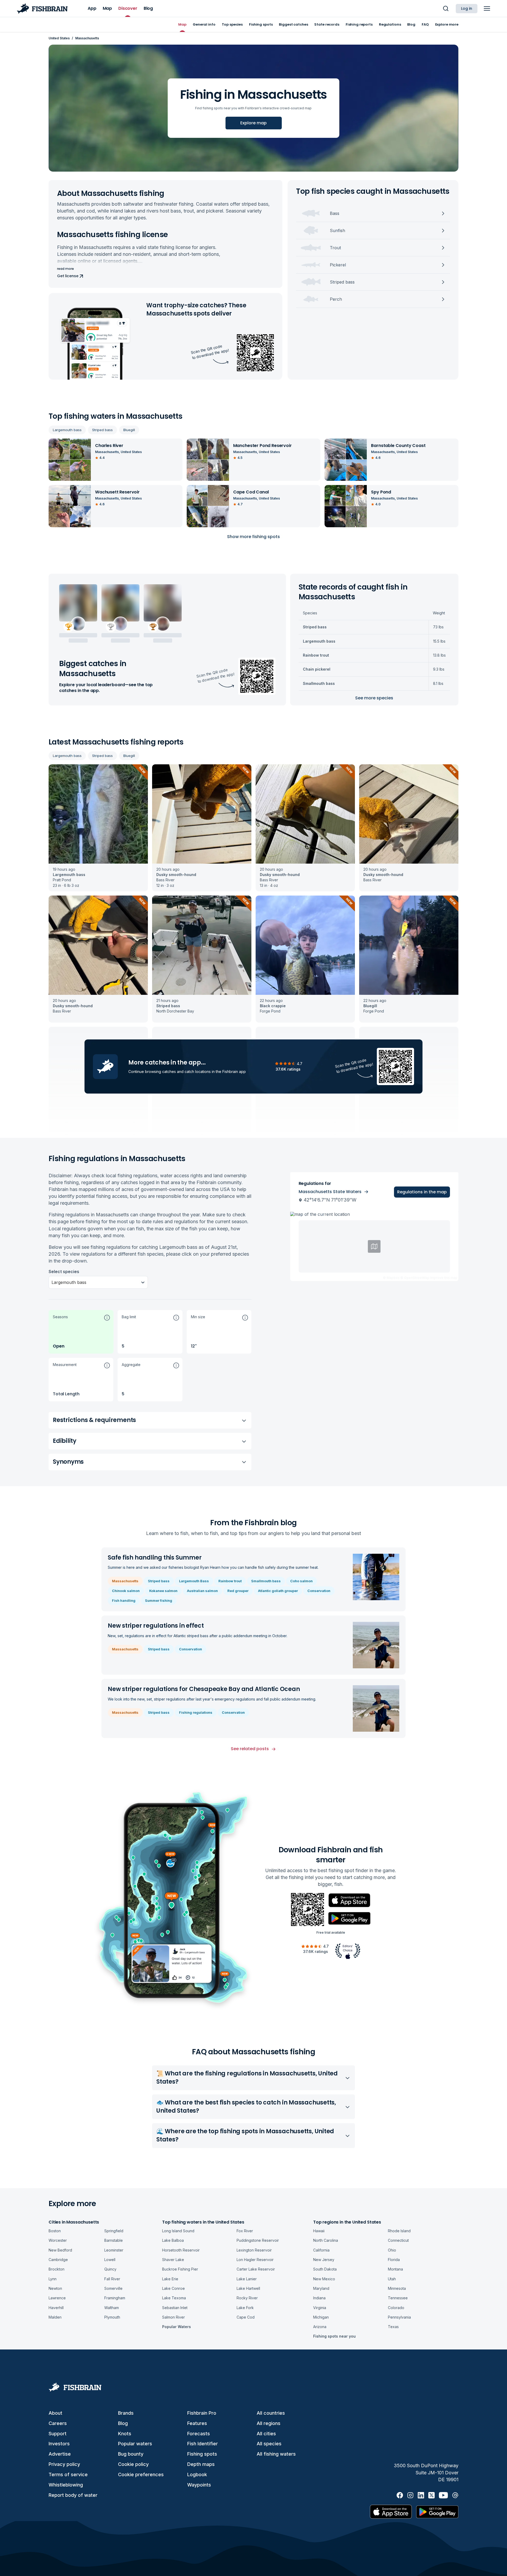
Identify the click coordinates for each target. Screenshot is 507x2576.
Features (197, 2423)
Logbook (197, 2474)
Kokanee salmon (163, 1591)
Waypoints (199, 2485)
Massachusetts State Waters (330, 1192)
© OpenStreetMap (415, 1278)
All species (269, 2444)
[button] (81, 1332)
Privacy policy (64, 2464)
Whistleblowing (66, 2485)
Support (58, 2434)
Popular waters (135, 2444)
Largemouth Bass (194, 1581)
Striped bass (102, 430)
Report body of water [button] (73, 2495)
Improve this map (444, 1278)
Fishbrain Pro (202, 2413)
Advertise (60, 2454)
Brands (126, 2413)
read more (65, 269)
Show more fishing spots (253, 537)
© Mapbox (391, 1278)
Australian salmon (202, 1591)
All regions (269, 2423)
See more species (374, 698)
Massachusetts (125, 1581)
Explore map (253, 123)
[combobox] (52, 1282)
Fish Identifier (203, 2444)
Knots (125, 2434)
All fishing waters (276, 2454)
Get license (68, 276)
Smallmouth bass (266, 1581)
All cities (266, 2434)
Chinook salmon (126, 1591)
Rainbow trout (230, 1581)
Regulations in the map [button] (422, 1192)
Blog (123, 2423)
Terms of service (68, 2474)
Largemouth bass (67, 430)
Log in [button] (467, 8)
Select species (64, 1271)
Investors (59, 2444)
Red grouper (238, 1591)
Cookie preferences (141, 2474)
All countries (271, 2413)
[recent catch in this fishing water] (98, 828)
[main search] (446, 8)
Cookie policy (133, 2464)
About (55, 2413)
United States (59, 38)
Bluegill (129, 430)
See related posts (250, 1749)
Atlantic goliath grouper (278, 1591)
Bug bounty (131, 2454)
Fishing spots (202, 2454)
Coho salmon (301, 1581)
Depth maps (201, 2464)
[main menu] (487, 8)
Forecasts (199, 2434)
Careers (58, 2423)
